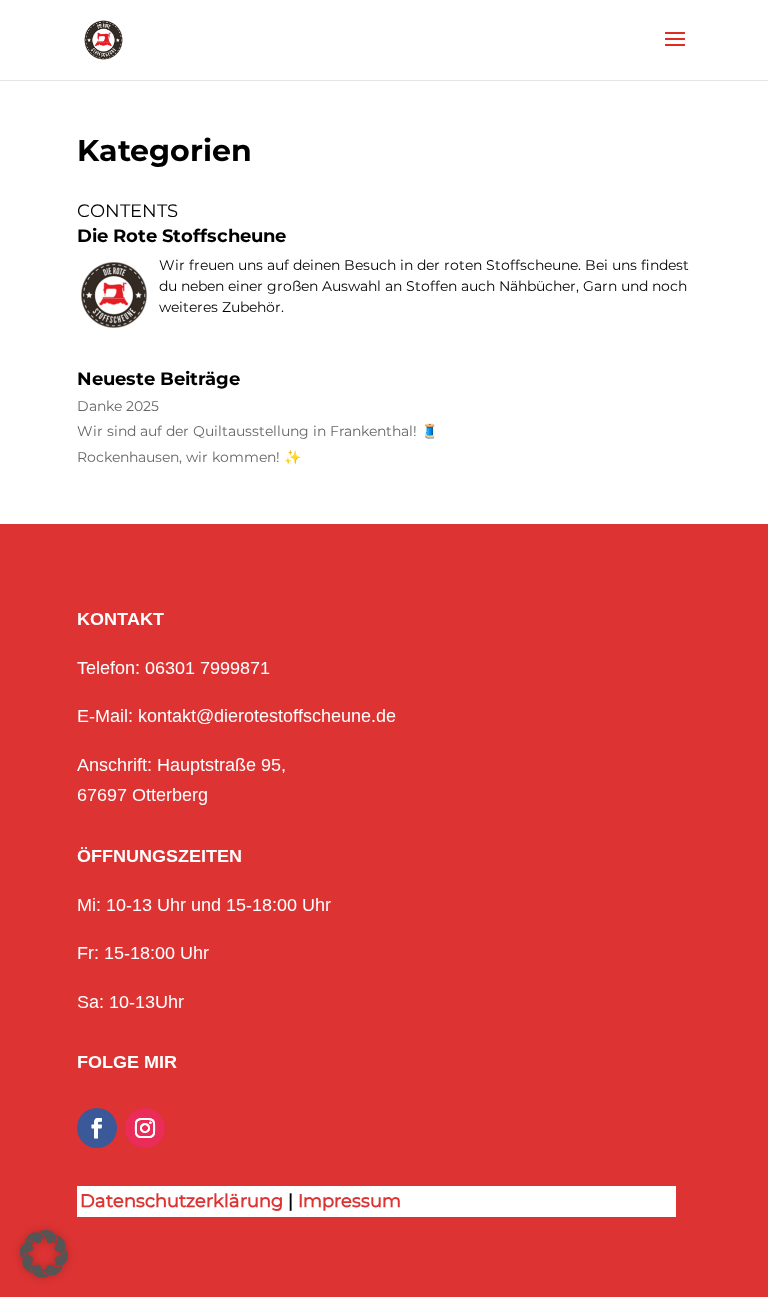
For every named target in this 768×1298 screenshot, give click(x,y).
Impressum (349, 1201)
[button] (44, 1254)
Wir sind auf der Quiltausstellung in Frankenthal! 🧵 (257, 431)
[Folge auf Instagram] (145, 1128)
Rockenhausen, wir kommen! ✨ (189, 457)
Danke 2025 (118, 406)
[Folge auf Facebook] (97, 1128)
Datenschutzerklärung (181, 1201)
